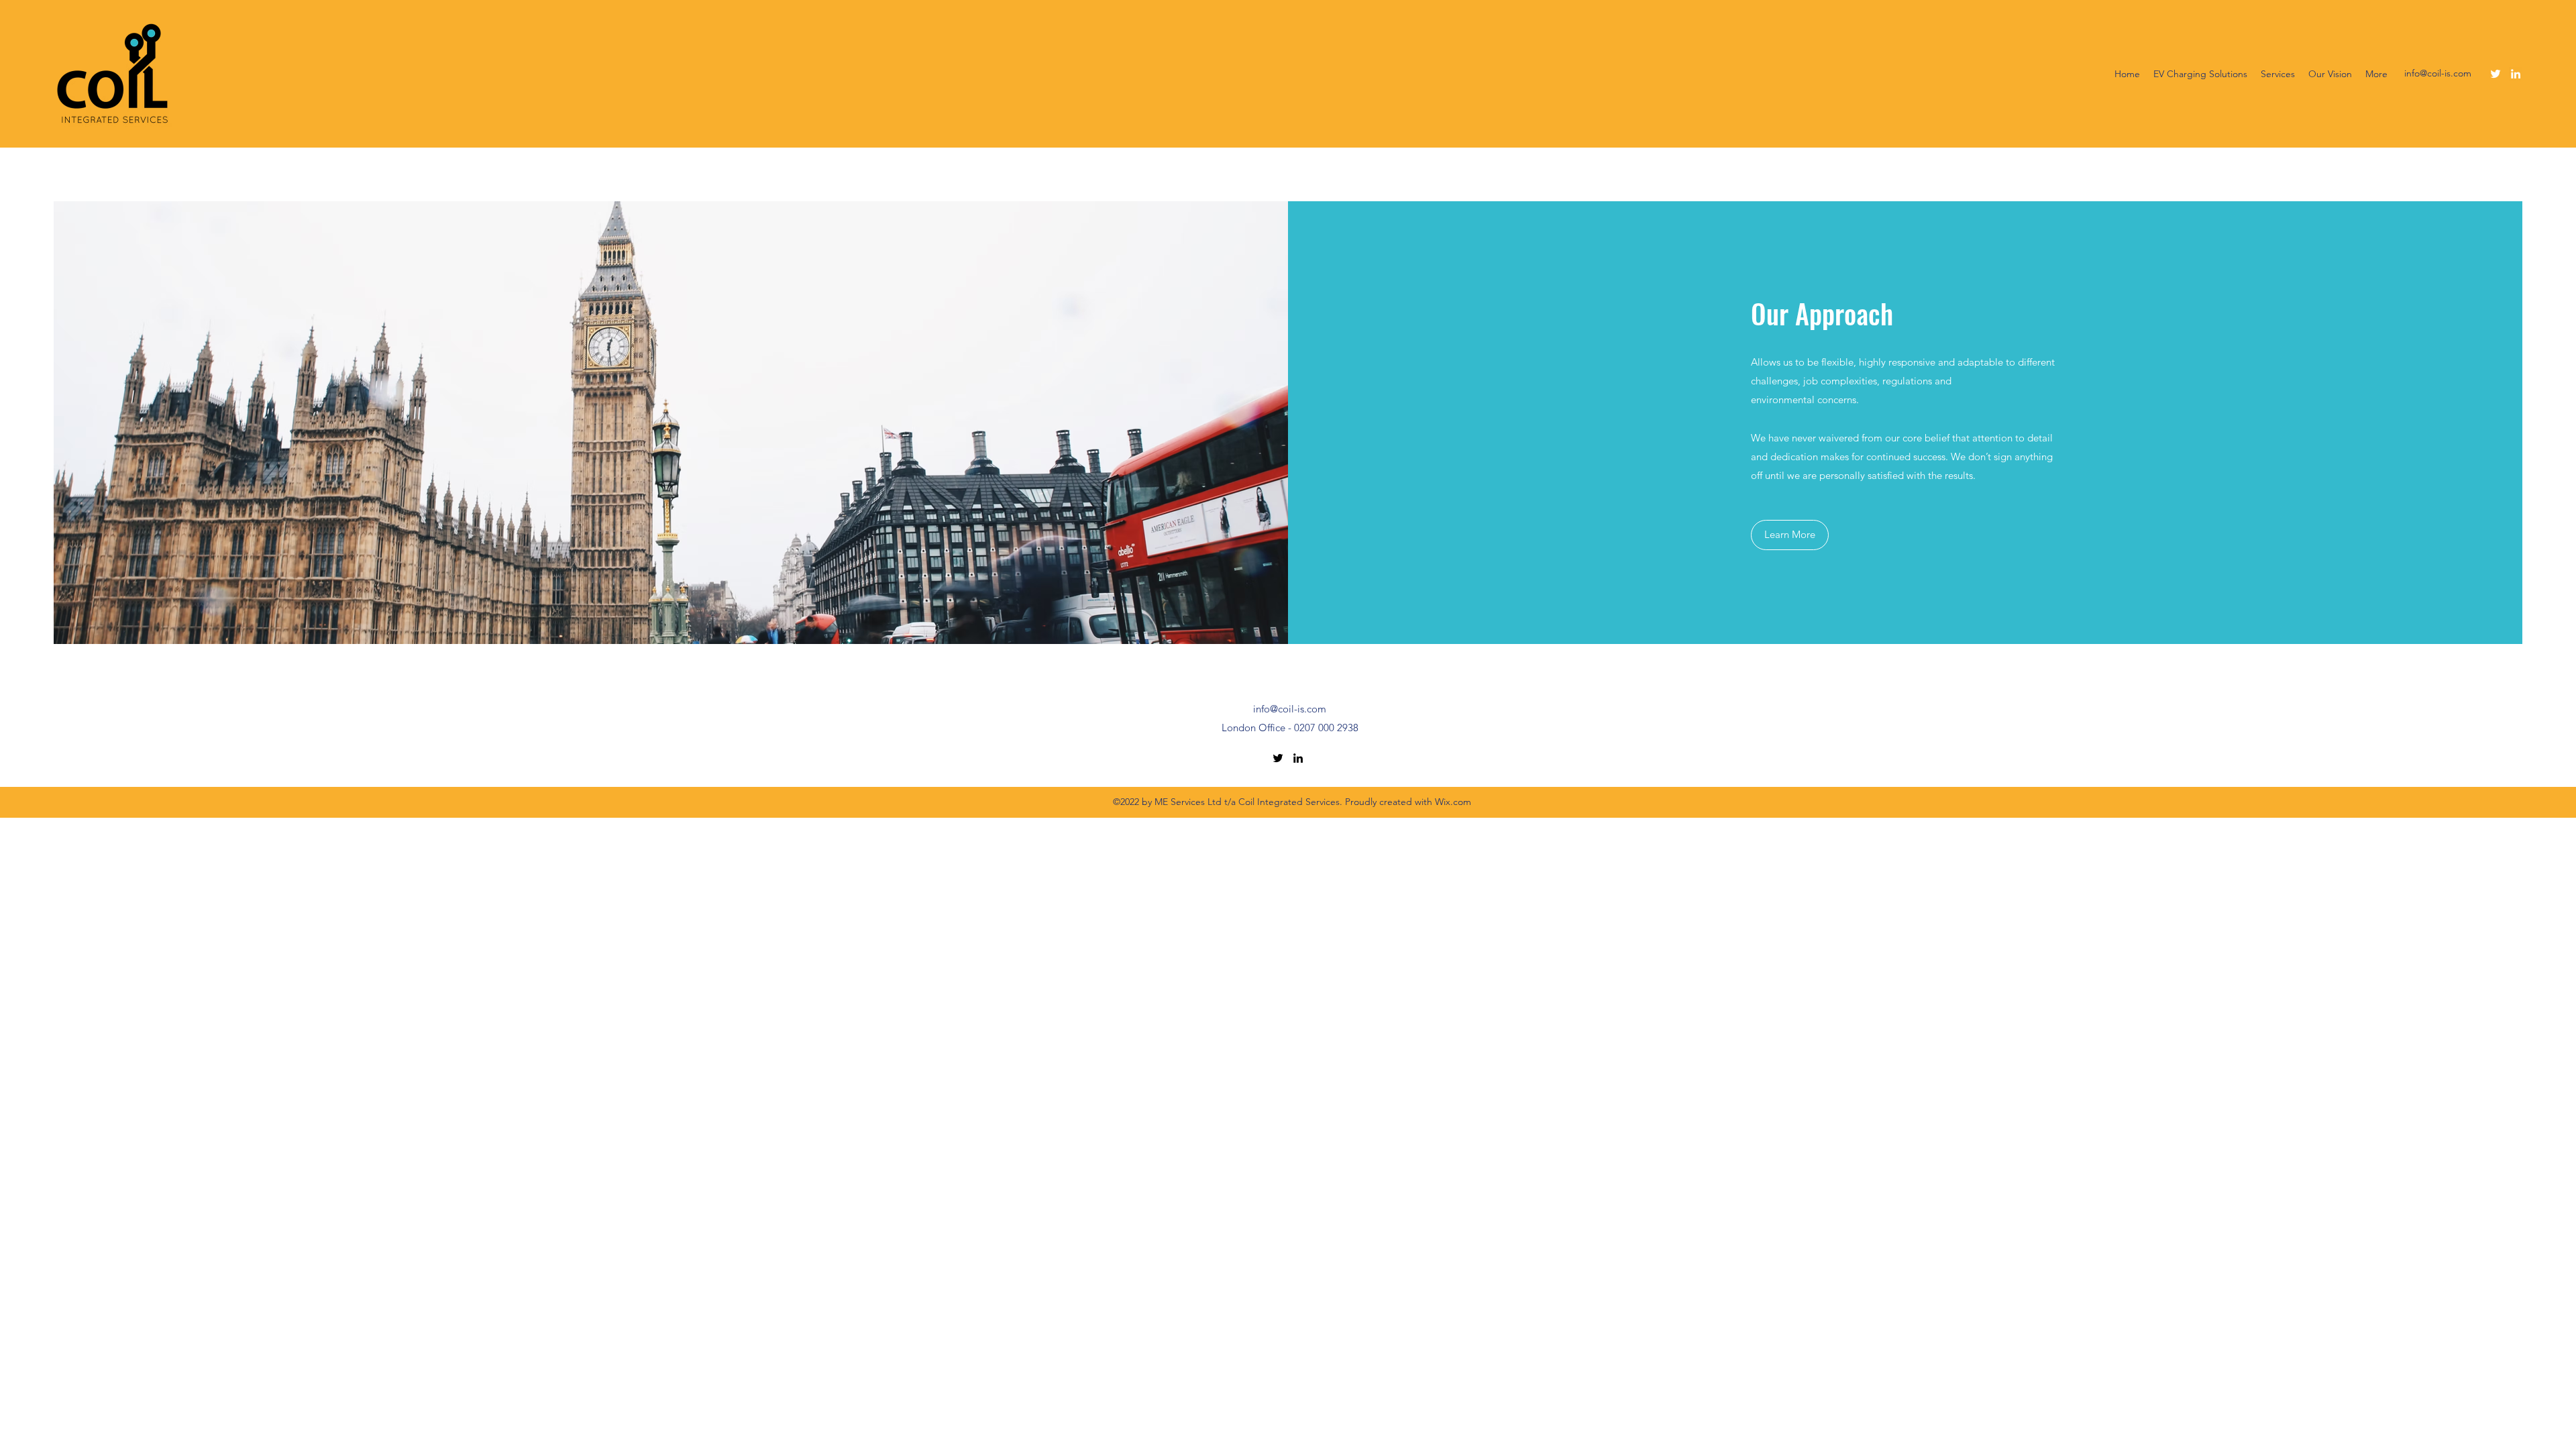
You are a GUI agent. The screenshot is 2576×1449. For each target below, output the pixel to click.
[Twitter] (2495, 74)
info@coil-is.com (2438, 73)
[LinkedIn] (2516, 74)
